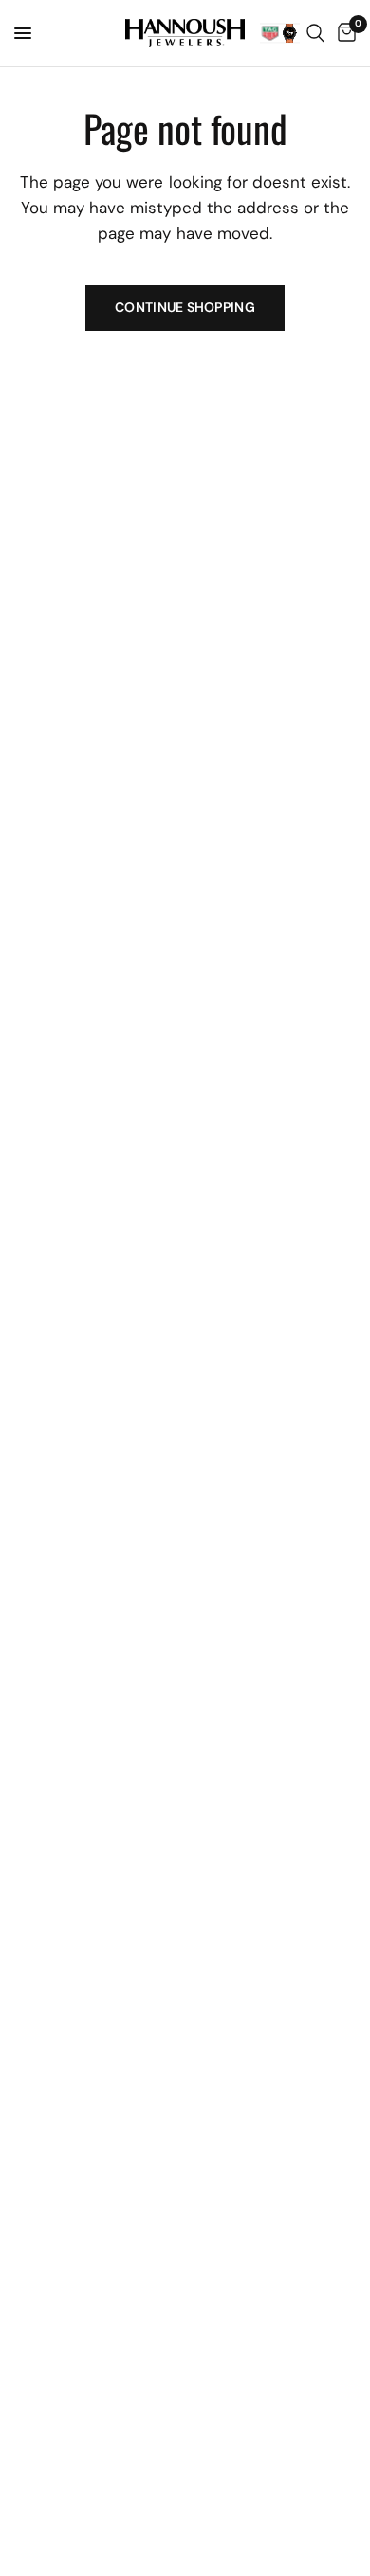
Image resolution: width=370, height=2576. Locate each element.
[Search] (315, 33)
